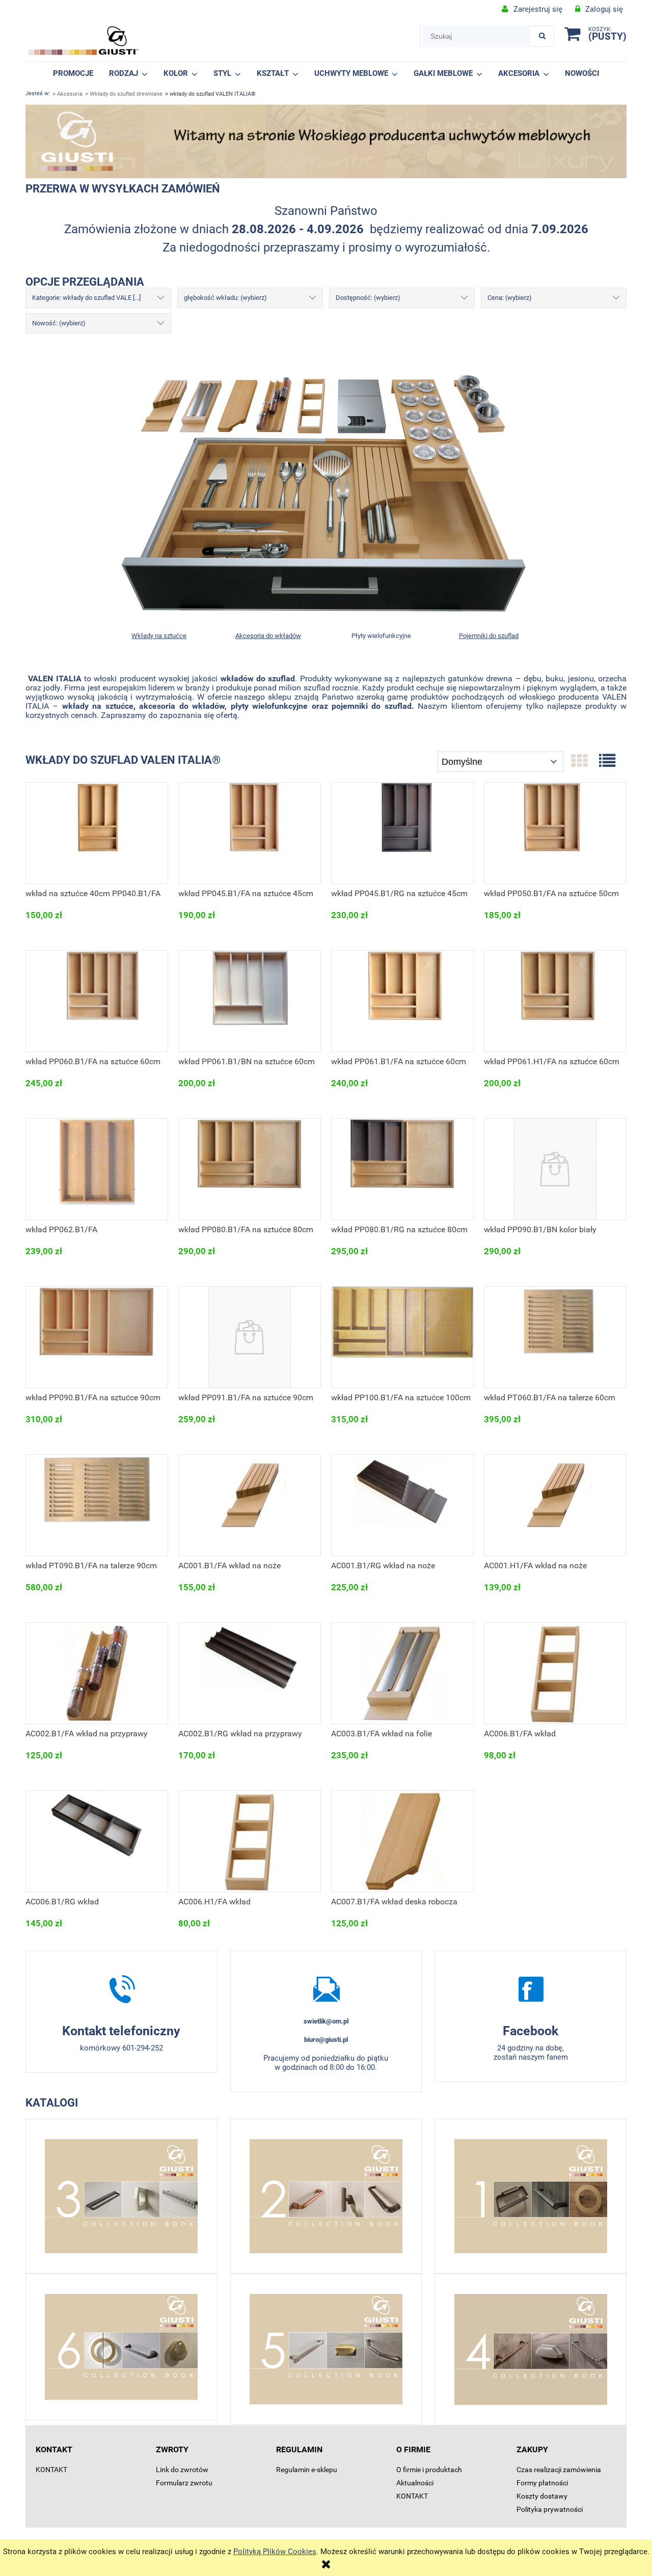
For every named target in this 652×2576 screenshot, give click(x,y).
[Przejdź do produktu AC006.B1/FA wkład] (555, 1673)
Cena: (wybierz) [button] (510, 298)
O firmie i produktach (429, 2470)
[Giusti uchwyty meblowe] (531, 1989)
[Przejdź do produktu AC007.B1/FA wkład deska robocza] (402, 1841)
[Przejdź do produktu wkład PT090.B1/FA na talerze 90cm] (97, 1505)
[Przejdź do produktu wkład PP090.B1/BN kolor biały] (555, 1169)
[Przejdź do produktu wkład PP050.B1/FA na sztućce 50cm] (555, 833)
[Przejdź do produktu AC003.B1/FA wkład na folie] (402, 1673)
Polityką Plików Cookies (275, 2552)
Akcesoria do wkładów (268, 636)
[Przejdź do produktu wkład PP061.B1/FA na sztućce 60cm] (402, 1001)
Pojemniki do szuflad (489, 636)
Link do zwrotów (182, 2470)
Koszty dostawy (542, 2496)
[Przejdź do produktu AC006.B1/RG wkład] (97, 1841)
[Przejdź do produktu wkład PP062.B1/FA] (97, 1169)
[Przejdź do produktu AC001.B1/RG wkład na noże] (402, 1505)
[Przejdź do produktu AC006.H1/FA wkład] (250, 1841)
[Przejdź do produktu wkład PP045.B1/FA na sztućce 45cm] (250, 833)
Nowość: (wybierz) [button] (59, 323)
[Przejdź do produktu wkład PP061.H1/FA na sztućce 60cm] (555, 1001)
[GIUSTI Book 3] (121, 2196)
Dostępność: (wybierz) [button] (368, 298)
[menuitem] (73, 73)
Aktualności (415, 2483)
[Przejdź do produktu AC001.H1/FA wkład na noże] (555, 1505)
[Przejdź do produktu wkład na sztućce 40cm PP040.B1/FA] (97, 833)
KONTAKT (51, 2470)
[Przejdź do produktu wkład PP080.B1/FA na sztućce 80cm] (250, 1169)
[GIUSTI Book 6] (121, 2347)
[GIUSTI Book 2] (326, 2196)
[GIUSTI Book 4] (531, 2349)
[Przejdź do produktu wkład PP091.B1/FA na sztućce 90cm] (250, 1337)
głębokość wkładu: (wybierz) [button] (225, 298)
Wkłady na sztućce (159, 636)
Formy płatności (542, 2483)
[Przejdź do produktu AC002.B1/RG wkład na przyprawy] (250, 1673)
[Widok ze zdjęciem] (579, 761)
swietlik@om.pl (326, 2021)
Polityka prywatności (550, 2509)
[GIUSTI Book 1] (531, 2196)
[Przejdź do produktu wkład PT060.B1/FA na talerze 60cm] (555, 1337)
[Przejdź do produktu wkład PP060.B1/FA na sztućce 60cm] (97, 1001)
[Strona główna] (84, 41)
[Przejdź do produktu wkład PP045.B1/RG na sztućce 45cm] (402, 833)
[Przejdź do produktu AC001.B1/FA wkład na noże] (250, 1505)
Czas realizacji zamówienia (559, 2470)
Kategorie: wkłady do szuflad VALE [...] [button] (86, 298)
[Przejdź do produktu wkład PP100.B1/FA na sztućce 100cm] (402, 1337)
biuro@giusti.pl (326, 2040)
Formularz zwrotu (184, 2483)
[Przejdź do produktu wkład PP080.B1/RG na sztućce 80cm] (402, 1169)
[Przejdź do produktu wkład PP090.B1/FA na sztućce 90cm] (97, 1337)
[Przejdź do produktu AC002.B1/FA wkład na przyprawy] (97, 1673)
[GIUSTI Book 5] (326, 2349)
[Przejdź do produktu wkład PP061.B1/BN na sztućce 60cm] (250, 1001)
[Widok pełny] (607, 761)
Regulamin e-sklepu (307, 2470)
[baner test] (326, 141)
